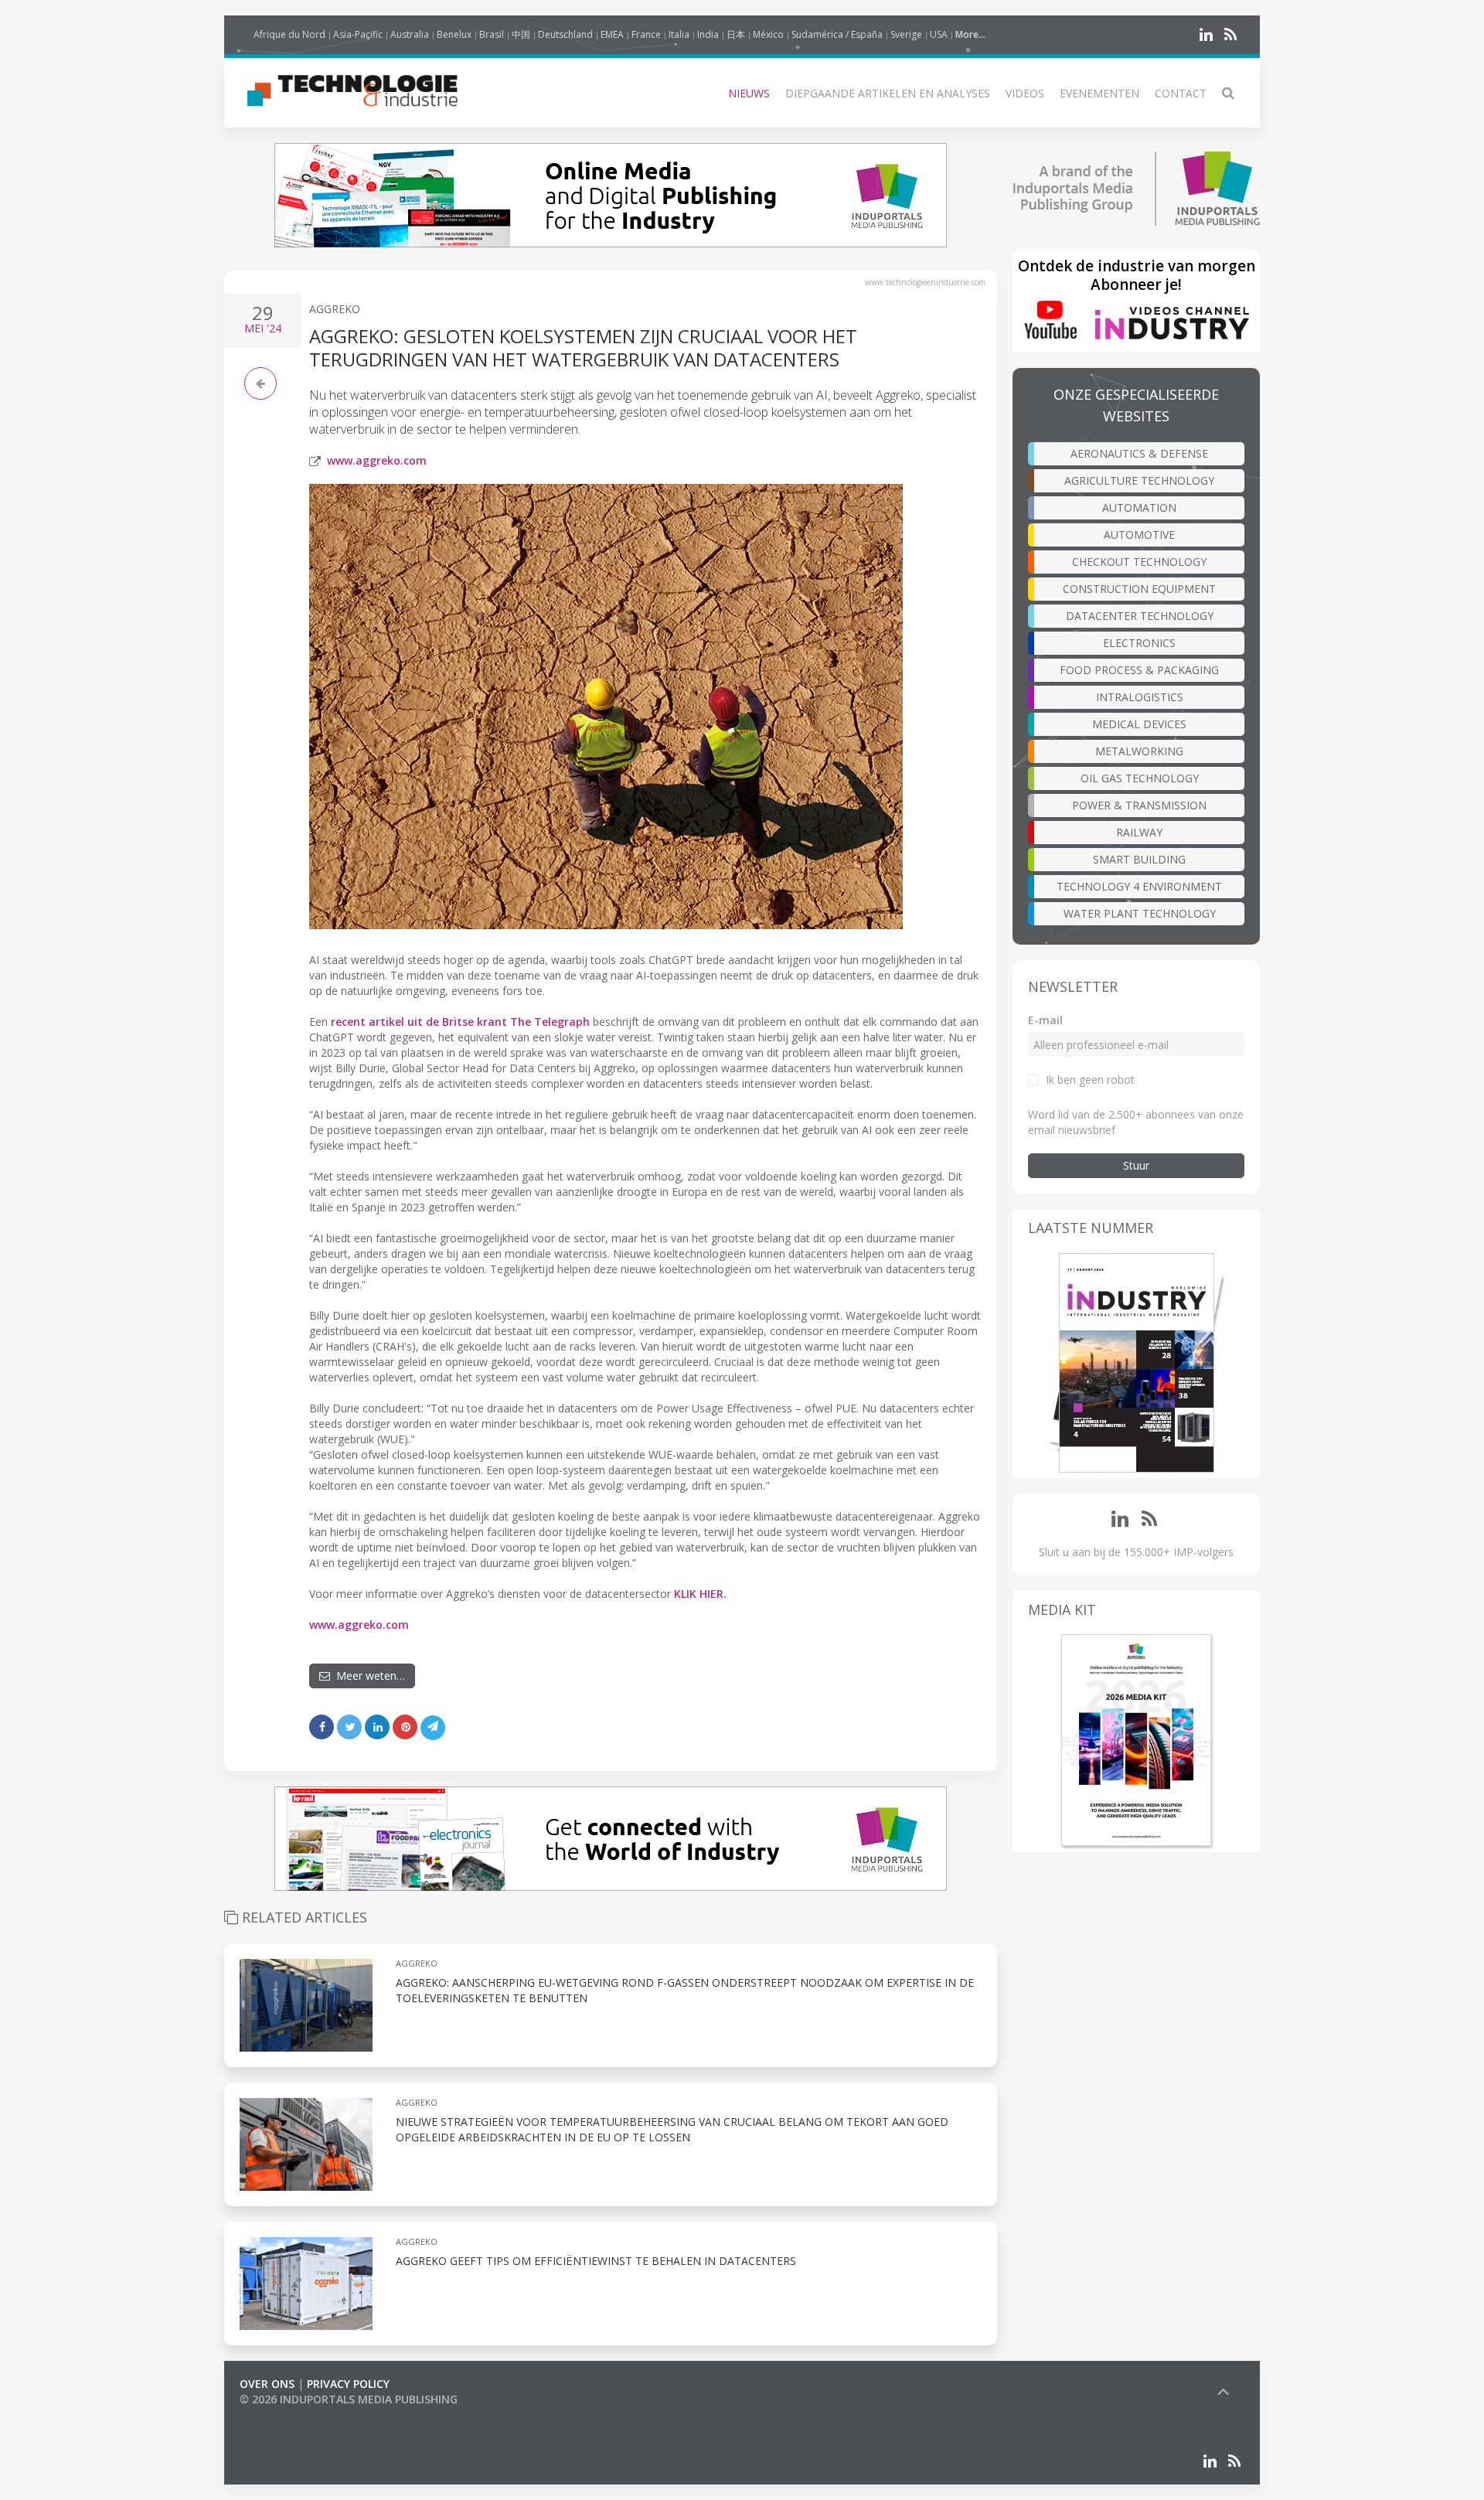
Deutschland (565, 34)
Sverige (906, 34)
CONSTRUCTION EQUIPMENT (1139, 589)
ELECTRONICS (1139, 643)
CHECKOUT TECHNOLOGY (1139, 562)
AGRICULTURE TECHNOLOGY (1139, 480)
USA (939, 34)
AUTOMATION (1139, 507)
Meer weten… (368, 1676)
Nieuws (749, 93)
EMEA (612, 34)
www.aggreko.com (377, 460)
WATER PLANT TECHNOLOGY (1140, 913)
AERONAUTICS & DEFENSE (1139, 453)
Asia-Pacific (358, 34)
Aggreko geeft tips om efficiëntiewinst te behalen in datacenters (596, 2261)
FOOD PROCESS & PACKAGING (1139, 670)
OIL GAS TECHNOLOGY (1140, 778)
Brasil (492, 34)
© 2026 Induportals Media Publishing (349, 2399)
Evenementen (1099, 93)
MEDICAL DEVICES (1139, 724)
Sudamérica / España (837, 34)
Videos (1025, 93)
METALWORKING (1139, 751)
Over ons (267, 2384)
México (768, 34)
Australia (410, 34)
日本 (736, 34)
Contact (1181, 93)
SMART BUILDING (1139, 859)
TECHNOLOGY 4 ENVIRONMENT (1139, 886)
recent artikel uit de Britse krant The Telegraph (460, 1022)
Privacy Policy (348, 2384)
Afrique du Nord (289, 34)
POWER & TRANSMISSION (1139, 805)
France (646, 34)
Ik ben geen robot (1090, 1080)
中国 (521, 34)
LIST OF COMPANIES (292, 2415)
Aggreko (335, 309)
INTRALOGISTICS (1140, 697)
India (708, 34)
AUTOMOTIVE (1139, 535)
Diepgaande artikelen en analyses (888, 93)
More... (970, 34)
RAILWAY (1139, 832)
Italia (679, 34)
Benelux (454, 34)
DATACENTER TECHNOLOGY (1140, 616)
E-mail (1045, 1020)
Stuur (1136, 1165)
